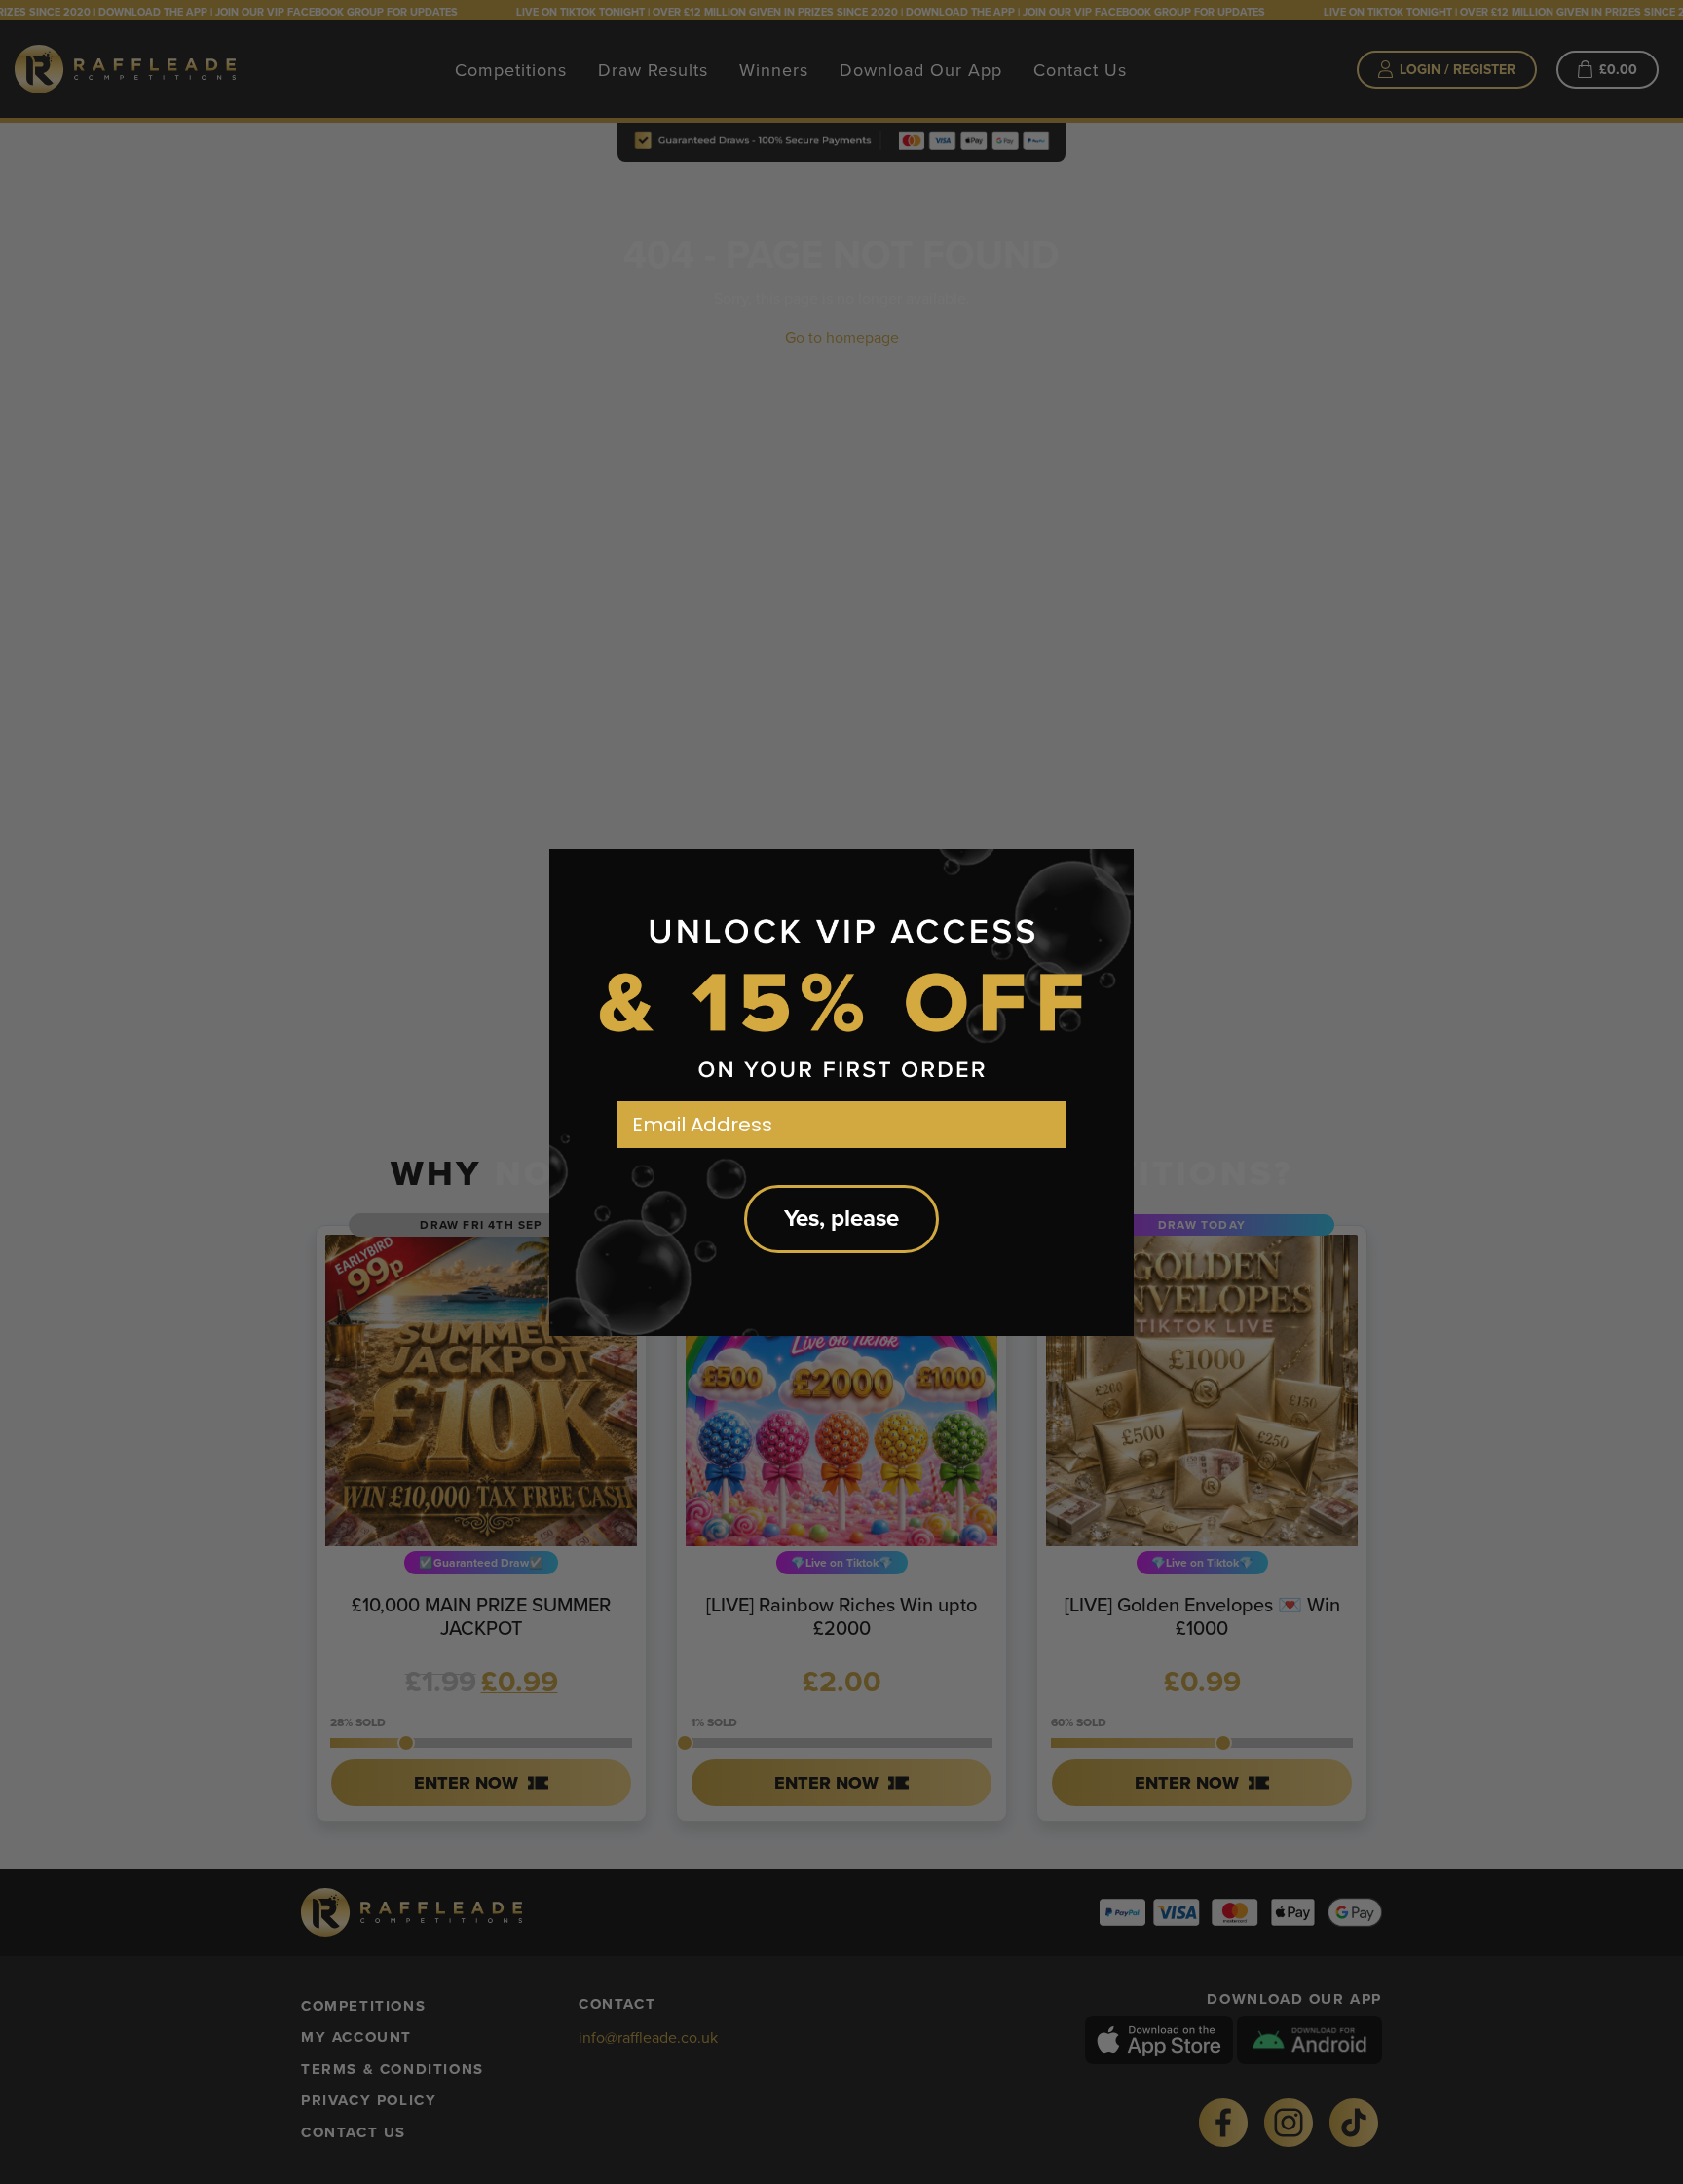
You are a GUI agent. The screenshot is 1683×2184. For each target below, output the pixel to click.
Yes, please (841, 1219)
